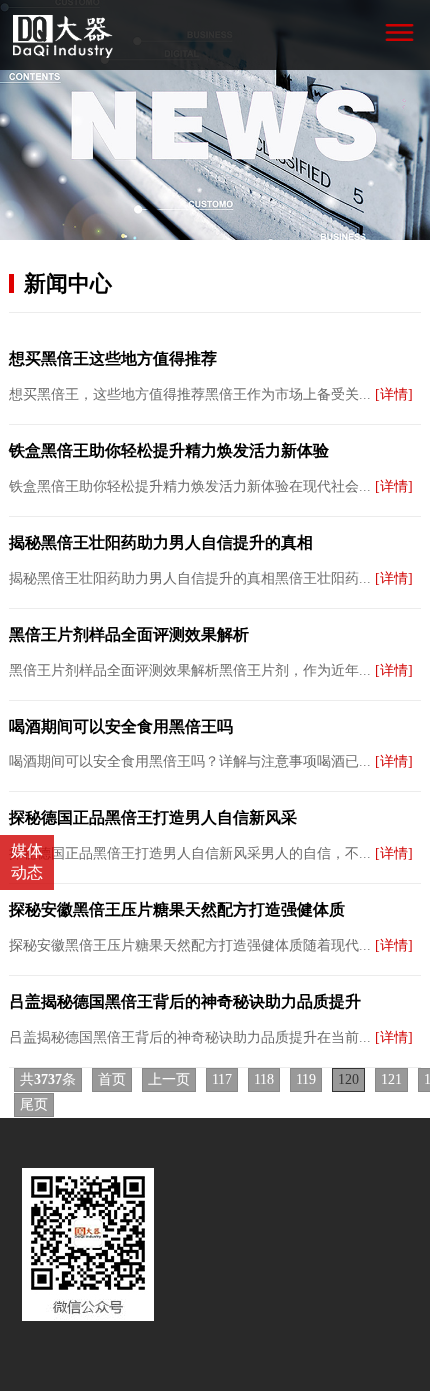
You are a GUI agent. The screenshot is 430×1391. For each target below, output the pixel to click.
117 (222, 1079)
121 (391, 1079)
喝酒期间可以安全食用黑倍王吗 (121, 726)
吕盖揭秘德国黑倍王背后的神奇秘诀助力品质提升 (185, 1001)
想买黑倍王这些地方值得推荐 (113, 358)
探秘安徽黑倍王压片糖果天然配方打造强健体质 (177, 909)
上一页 (169, 1079)
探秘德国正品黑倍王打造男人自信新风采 (153, 817)
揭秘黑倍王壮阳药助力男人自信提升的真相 (161, 542)
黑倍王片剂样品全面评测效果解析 (129, 634)
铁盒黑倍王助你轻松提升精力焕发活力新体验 (169, 450)
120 (348, 1079)
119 (306, 1079)
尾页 (34, 1104)
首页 (112, 1079)
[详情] (394, 394)
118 (264, 1079)
